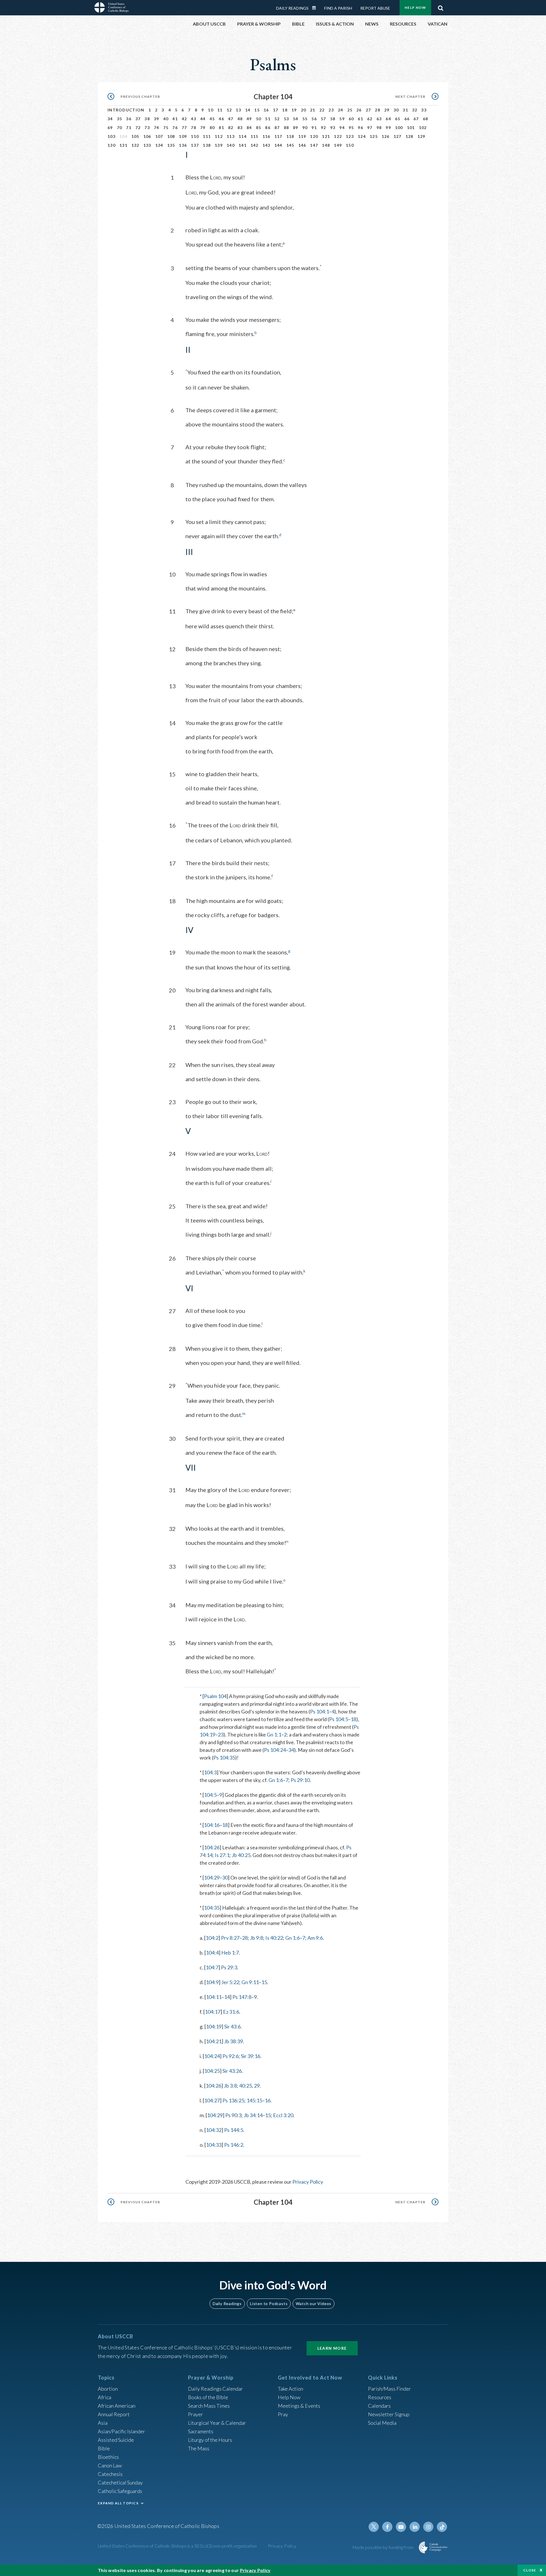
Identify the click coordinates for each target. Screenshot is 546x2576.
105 (135, 136)
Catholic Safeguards (120, 2491)
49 (249, 119)
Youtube (401, 2527)
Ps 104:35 (224, 1758)
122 (338, 136)
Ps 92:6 (230, 2056)
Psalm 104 (215, 1696)
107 (159, 136)
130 (111, 145)
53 (287, 119)
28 (378, 110)
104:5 (210, 1795)
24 (341, 110)
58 (333, 119)
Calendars (379, 2406)
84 (249, 128)
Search (440, 7)
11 (220, 110)
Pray (283, 2414)
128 (409, 136)
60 (351, 119)
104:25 (212, 2071)
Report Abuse (375, 8)
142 (255, 145)
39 (157, 119)
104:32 (214, 2130)
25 (350, 110)
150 (350, 145)
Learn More (332, 2348)
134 (159, 145)
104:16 (212, 1825)
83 (240, 128)
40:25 (246, 2086)
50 (259, 119)
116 (266, 136)
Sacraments (201, 2431)
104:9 (212, 1982)
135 (171, 145)
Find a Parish (338, 8)
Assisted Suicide (116, 2440)
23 (331, 110)
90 (305, 128)
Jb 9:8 (257, 1938)
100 (399, 128)
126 (386, 136)
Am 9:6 (315, 1938)
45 (212, 119)
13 (238, 110)
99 (388, 128)
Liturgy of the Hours (210, 2440)
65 (398, 119)
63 (379, 119)
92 (323, 128)
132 (135, 145)
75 (166, 128)
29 (387, 110)
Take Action (290, 2389)
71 (129, 128)
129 (421, 136)
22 (322, 110)
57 (323, 119)
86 (268, 128)
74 (157, 128)
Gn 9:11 (250, 1982)
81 (221, 128)
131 (123, 145)
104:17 (213, 2012)
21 (313, 110)
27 (368, 110)
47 (231, 119)
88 (287, 128)
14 (248, 110)
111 (207, 136)
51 (268, 119)
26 (359, 110)
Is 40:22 (274, 1938)
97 (370, 128)
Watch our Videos (314, 2304)
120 (314, 136)
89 (296, 128)
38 (147, 119)
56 (314, 119)
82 (231, 128)
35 (120, 119)
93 (333, 128)
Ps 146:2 (234, 2145)
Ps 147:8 (242, 1997)
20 (304, 110)
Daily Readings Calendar (316, 8)
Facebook (387, 2527)
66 (407, 119)
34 (110, 119)
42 (184, 119)
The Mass (199, 2448)
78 (194, 128)
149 (338, 145)
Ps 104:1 (319, 1711)
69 (110, 128)
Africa (105, 2397)
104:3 (210, 1772)
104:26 (212, 1847)
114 (243, 136)
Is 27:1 (222, 1855)
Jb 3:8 (230, 2086)
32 (415, 110)
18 (285, 110)
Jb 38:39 (233, 2041)
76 (175, 128)
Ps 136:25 (233, 2100)
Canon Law (110, 2465)
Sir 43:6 (232, 2026)
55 (305, 119)
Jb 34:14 (253, 2115)
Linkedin (415, 2527)
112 (219, 136)
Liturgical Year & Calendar (217, 2423)
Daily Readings (292, 8)
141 (243, 145)
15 (257, 110)
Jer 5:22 (230, 1982)
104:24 (212, 2056)
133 (147, 145)
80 (212, 128)
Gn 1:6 (276, 1780)
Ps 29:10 (300, 1780)
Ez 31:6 (231, 2012)
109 (183, 136)
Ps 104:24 (275, 1750)
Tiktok (442, 2527)
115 (255, 136)
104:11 (214, 1997)
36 (129, 119)
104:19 (214, 2026)
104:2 (212, 1938)
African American (117, 2406)
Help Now (415, 8)
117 (278, 136)
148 (326, 145)
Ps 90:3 (233, 2115)
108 (171, 136)
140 (231, 145)
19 (294, 110)
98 (379, 128)
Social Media (382, 2423)
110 (195, 136)
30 (396, 110)
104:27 (212, 2100)
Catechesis (110, 2474)
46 (221, 119)
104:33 (214, 2145)
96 (360, 128)
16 (266, 110)
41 (175, 119)
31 (405, 110)
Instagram (428, 2527)
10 (211, 110)
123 (350, 136)
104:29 (212, 1877)
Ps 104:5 (339, 1719)
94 (342, 128)
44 (203, 119)
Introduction (126, 110)
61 (360, 119)
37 (138, 119)
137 (195, 145)
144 (278, 145)
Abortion (108, 2389)
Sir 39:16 (251, 2056)
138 (207, 145)
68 (426, 119)
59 (342, 119)
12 (229, 110)
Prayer (196, 2414)
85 (259, 128)
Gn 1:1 (274, 1734)
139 (219, 145)
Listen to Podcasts (269, 2304)
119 (302, 136)
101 (411, 128)
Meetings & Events (299, 2406)
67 (416, 119)
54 (296, 119)
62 (370, 119)
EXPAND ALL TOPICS (118, 2503)
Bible (104, 2448)
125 (374, 136)
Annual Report (114, 2414)
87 (277, 128)
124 (362, 136)
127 (398, 136)
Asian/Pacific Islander (121, 2431)
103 (111, 136)
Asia (103, 2423)
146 (302, 145)
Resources (380, 2397)
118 (290, 136)
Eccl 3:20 (283, 2115)
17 (276, 110)
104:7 (212, 1967)
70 (120, 128)
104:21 (214, 2041)
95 (351, 128)
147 (314, 145)
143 (266, 145)
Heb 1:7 (230, 1953)
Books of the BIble (208, 2397)
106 (147, 136)
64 (388, 119)
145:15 (254, 2100)
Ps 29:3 (229, 1967)
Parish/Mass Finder (389, 2389)
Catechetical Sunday (120, 2482)
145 (290, 145)
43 (194, 119)
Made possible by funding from (383, 2547)
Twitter (374, 2527)
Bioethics (108, 2457)
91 (314, 128)
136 (183, 145)
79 (203, 128)
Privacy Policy (308, 2182)
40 (166, 119)
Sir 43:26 (232, 2071)
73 (147, 128)
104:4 (212, 1953)
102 (423, 128)
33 (424, 110)
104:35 (212, 1908)
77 (184, 128)
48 (240, 119)
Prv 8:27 (230, 1938)
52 (277, 119)
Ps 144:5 (234, 2130)
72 (138, 128)
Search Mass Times (209, 2406)
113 (231, 136)
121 (326, 136)
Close (530, 2570)
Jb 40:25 (241, 1855)
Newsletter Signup (389, 2414)
